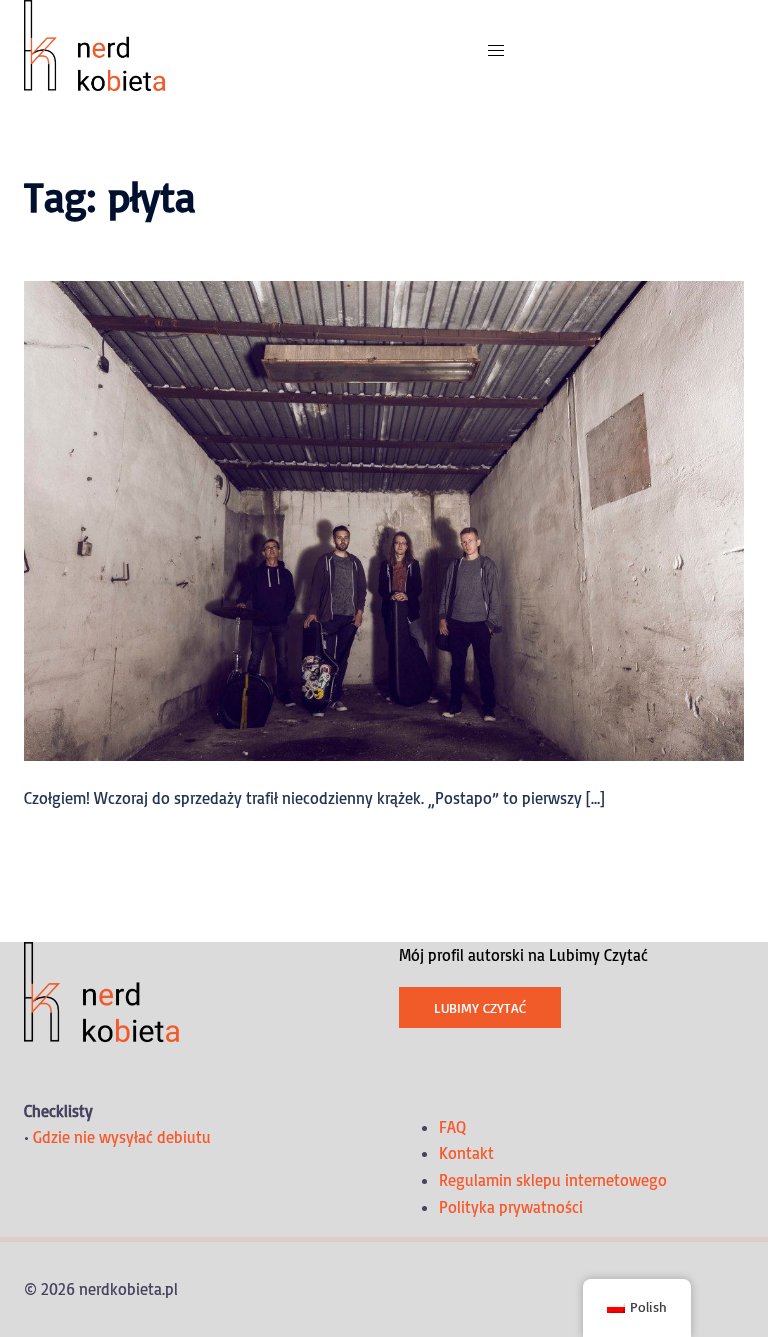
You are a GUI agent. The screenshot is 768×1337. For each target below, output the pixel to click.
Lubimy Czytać (480, 1007)
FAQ (452, 1127)
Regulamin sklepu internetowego (553, 1180)
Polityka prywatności (511, 1207)
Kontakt (466, 1153)
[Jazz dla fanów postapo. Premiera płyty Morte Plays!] (384, 519)
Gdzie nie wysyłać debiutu (122, 1137)
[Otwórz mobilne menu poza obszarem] (496, 50)
